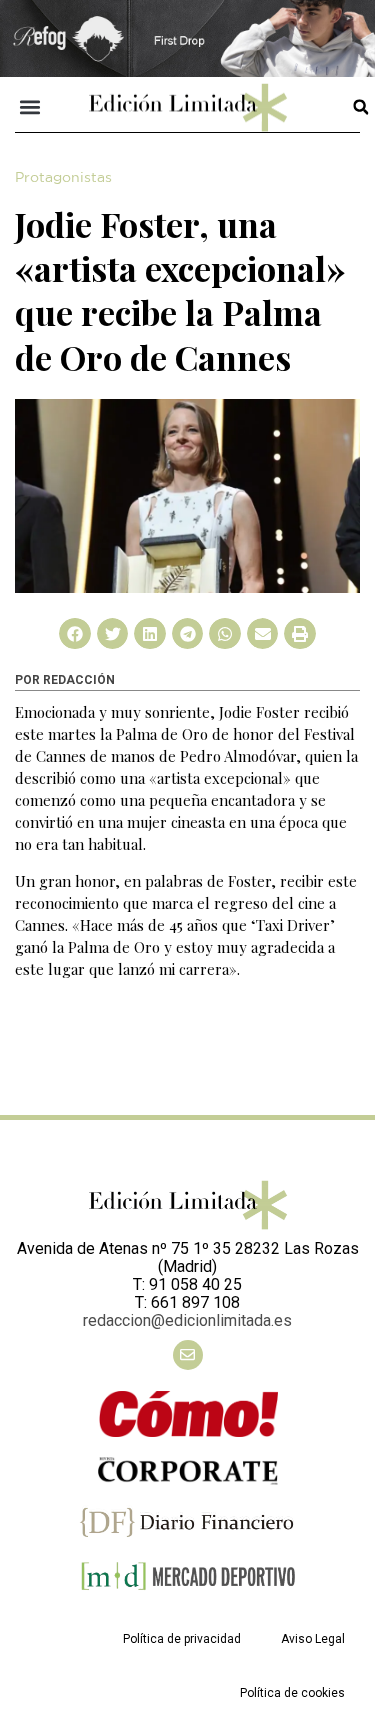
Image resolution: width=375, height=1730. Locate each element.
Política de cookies (292, 1693)
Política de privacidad (182, 1639)
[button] (30, 107)
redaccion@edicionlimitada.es (187, 1320)
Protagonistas (63, 178)
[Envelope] (188, 1355)
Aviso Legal (313, 1639)
